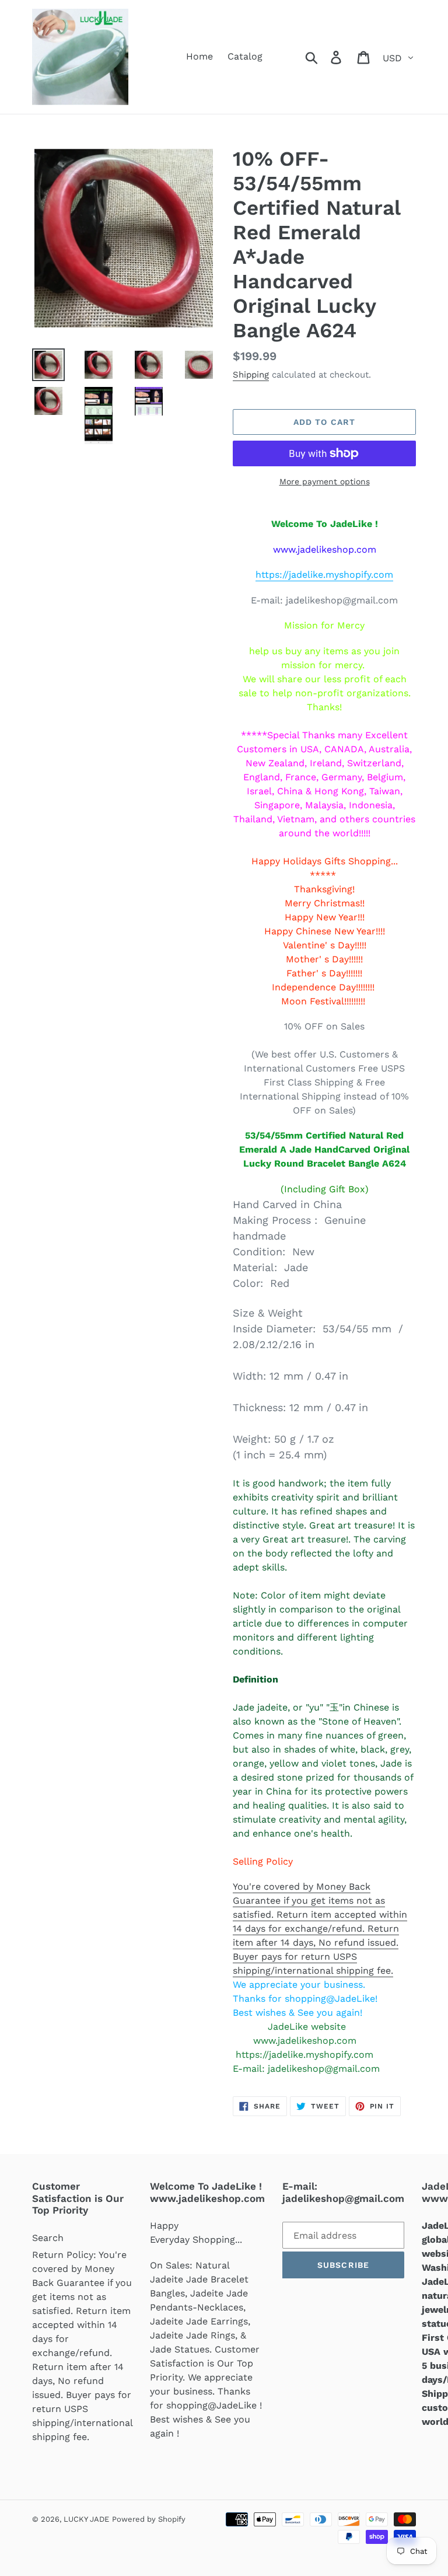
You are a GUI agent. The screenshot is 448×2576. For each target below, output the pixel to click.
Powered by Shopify (149, 2519)
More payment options (325, 481)
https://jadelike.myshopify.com (324, 575)
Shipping (251, 375)
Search (48, 2238)
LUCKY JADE (86, 2519)
